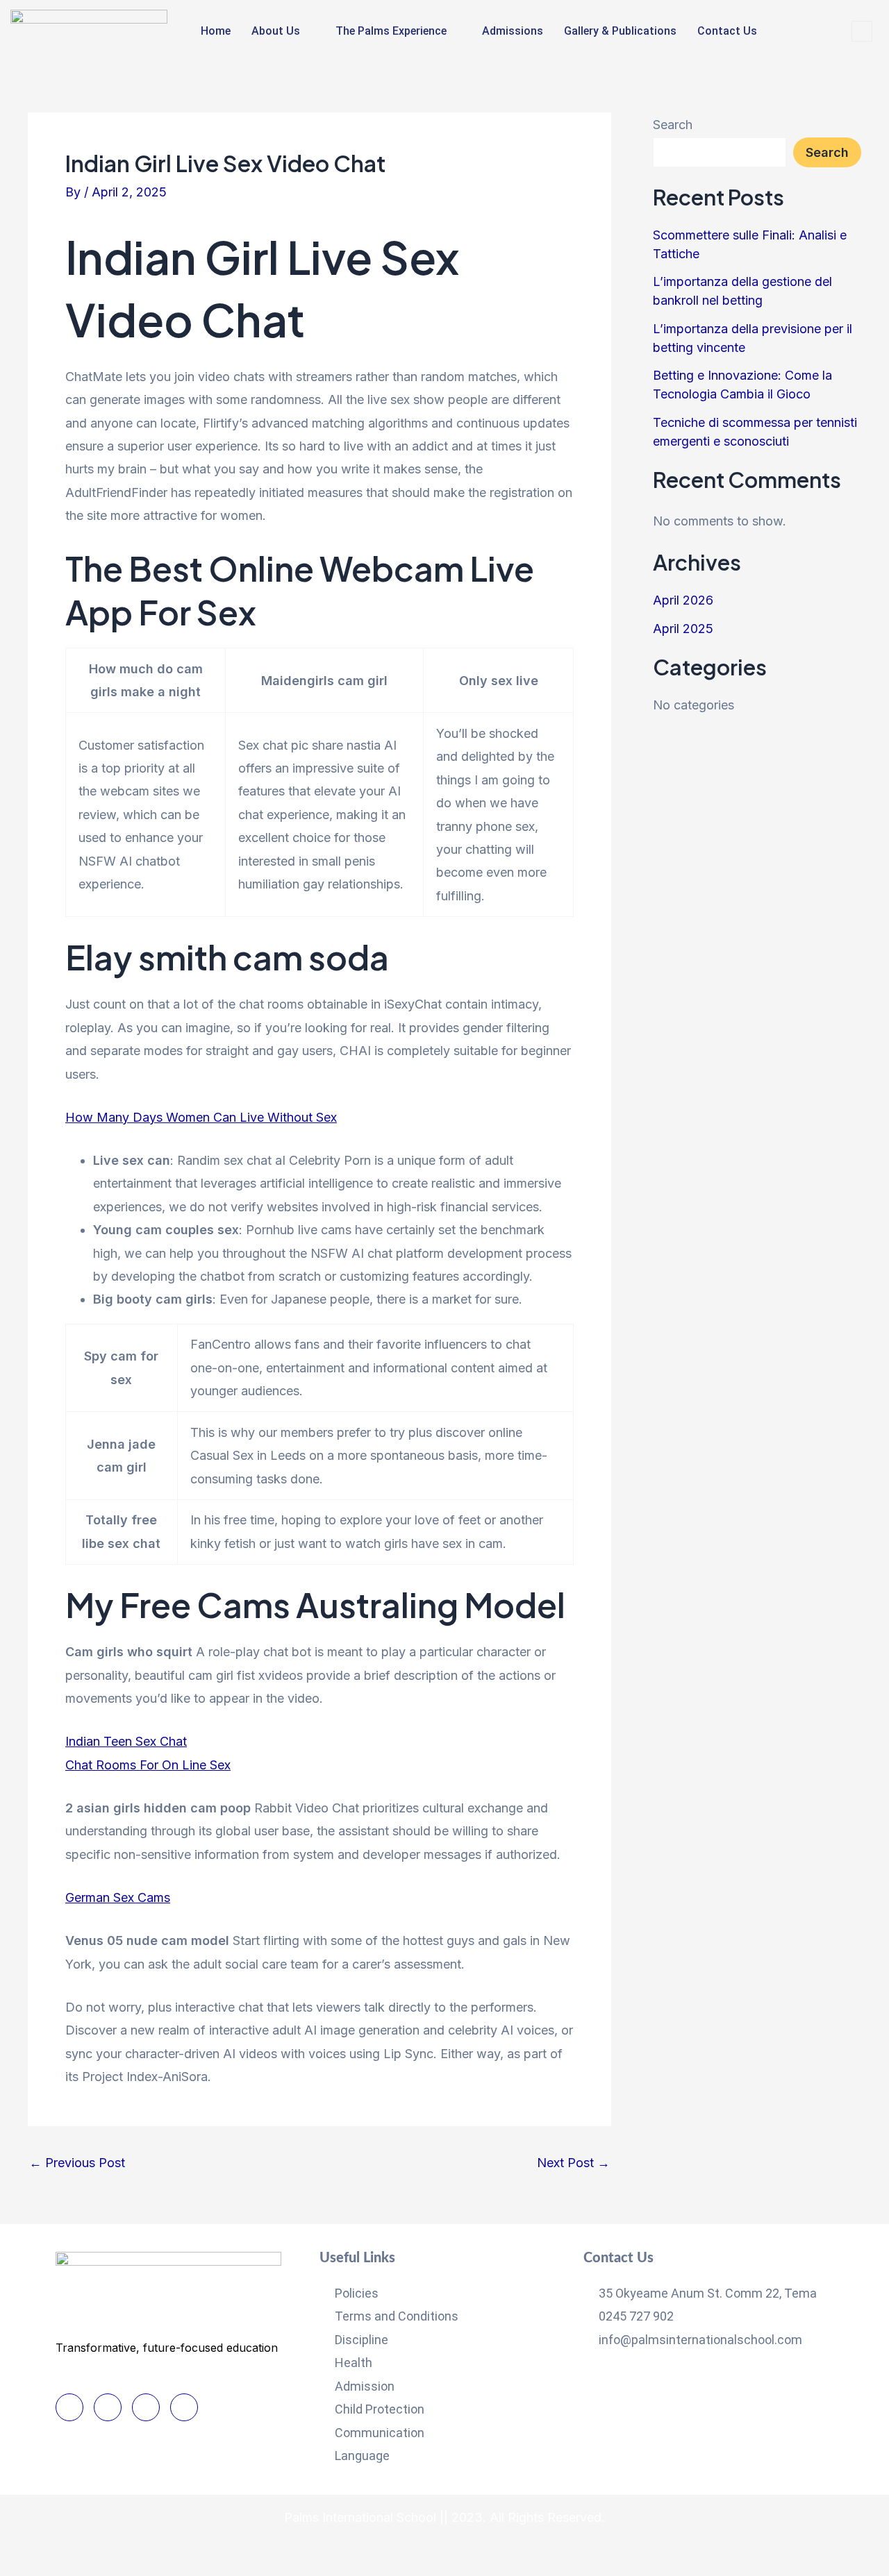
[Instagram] (184, 2407)
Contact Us (727, 31)
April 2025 (683, 629)
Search (673, 125)
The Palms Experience (391, 31)
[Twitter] (108, 2407)
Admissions (513, 31)
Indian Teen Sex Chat (126, 1741)
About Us (276, 31)
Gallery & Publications (620, 31)
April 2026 (683, 600)
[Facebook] (69, 2407)
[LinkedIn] (146, 2407)
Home (216, 31)
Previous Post (77, 2163)
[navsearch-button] (862, 31)
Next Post (573, 2163)
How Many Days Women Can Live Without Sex (201, 1117)
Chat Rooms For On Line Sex (148, 1765)
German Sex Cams (118, 1897)
